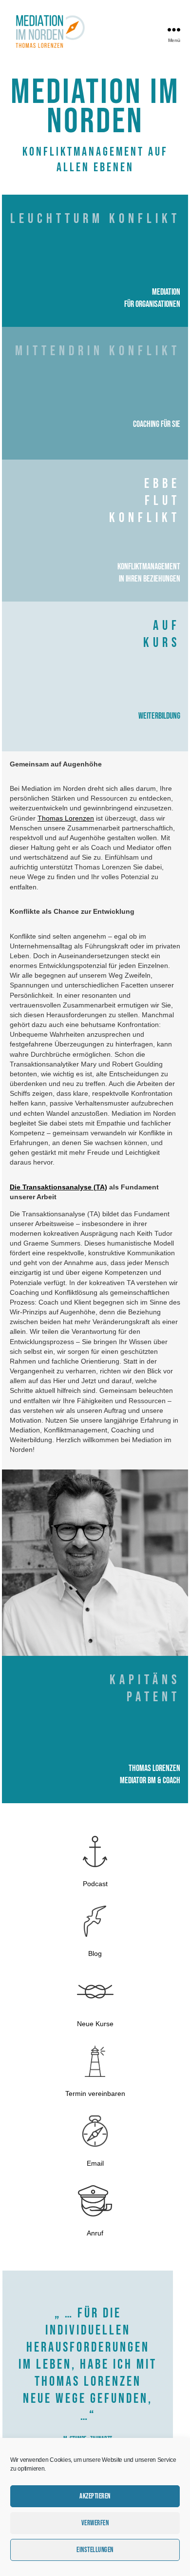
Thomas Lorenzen (66, 818)
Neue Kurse (95, 2024)
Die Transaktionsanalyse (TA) (58, 1187)
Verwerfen (95, 2523)
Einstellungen (95, 2550)
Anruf (95, 2233)
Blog (95, 1953)
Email (95, 2163)
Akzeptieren (95, 2496)
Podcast (95, 1884)
